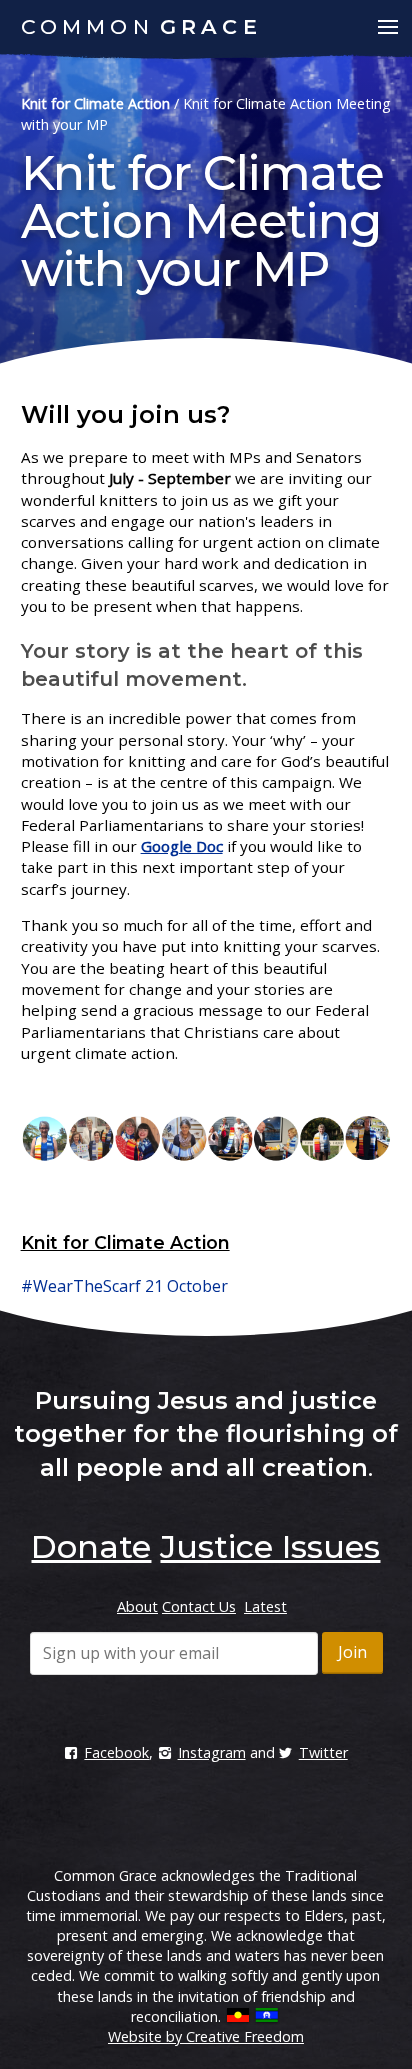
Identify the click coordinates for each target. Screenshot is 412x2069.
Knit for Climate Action (95, 103)
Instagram (211, 1752)
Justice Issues (270, 1546)
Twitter (323, 1752)
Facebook (116, 1752)
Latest (265, 1606)
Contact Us (199, 1606)
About (137, 1606)
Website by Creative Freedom (206, 2036)
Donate (91, 1546)
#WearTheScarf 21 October (124, 1286)
